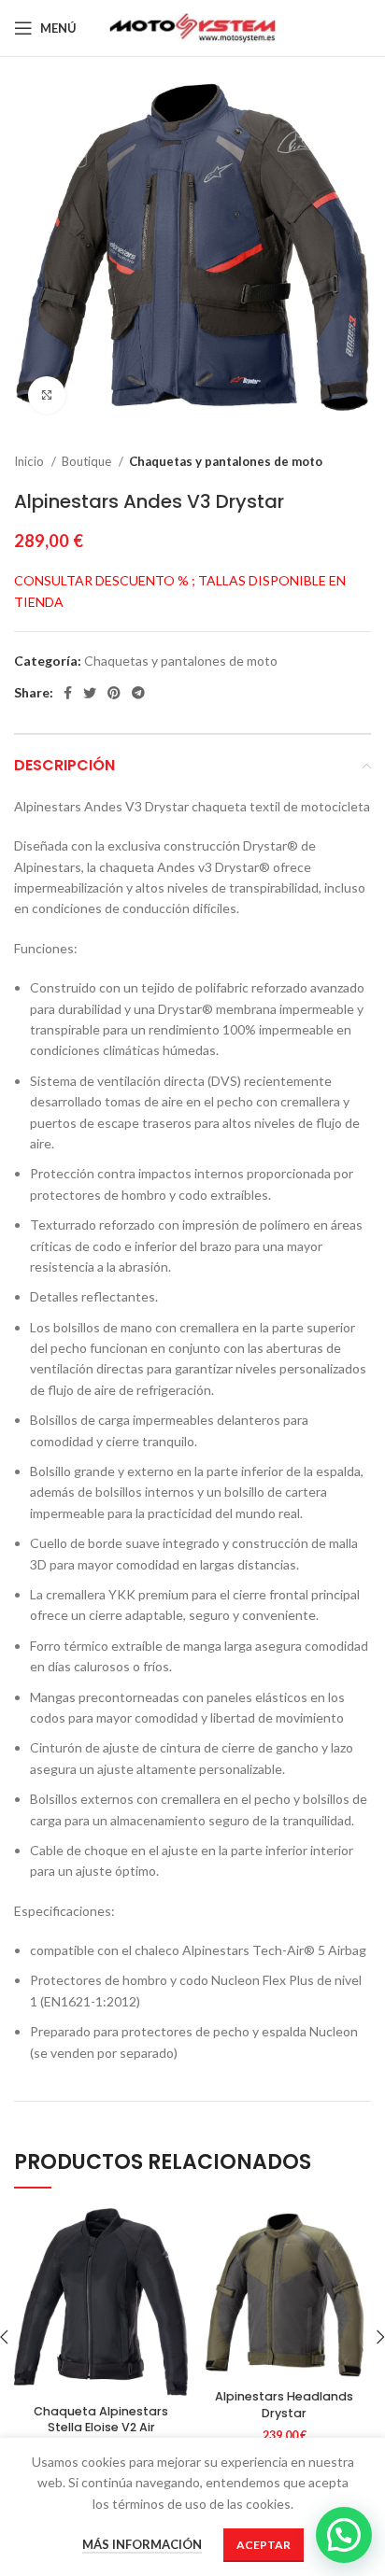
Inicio (30, 461)
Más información (142, 2544)
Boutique (88, 461)
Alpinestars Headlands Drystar (284, 2405)
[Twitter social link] (90, 693)
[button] (344, 2535)
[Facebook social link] (68, 693)
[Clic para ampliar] (47, 395)
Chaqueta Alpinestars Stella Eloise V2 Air (101, 2420)
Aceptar (264, 2545)
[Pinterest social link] (114, 693)
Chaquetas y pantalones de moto (226, 461)
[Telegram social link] (138, 693)
